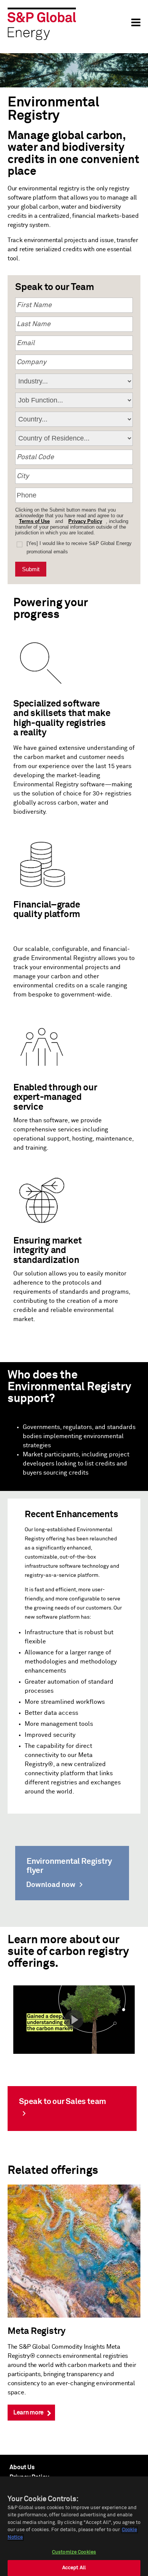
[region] (74, 2526)
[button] (74, 2019)
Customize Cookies (74, 2552)
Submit (31, 569)
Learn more (28, 2413)
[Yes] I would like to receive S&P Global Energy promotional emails (79, 547)
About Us (22, 2467)
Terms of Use (34, 521)
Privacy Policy (85, 521)
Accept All (74, 2568)
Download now (51, 1885)
